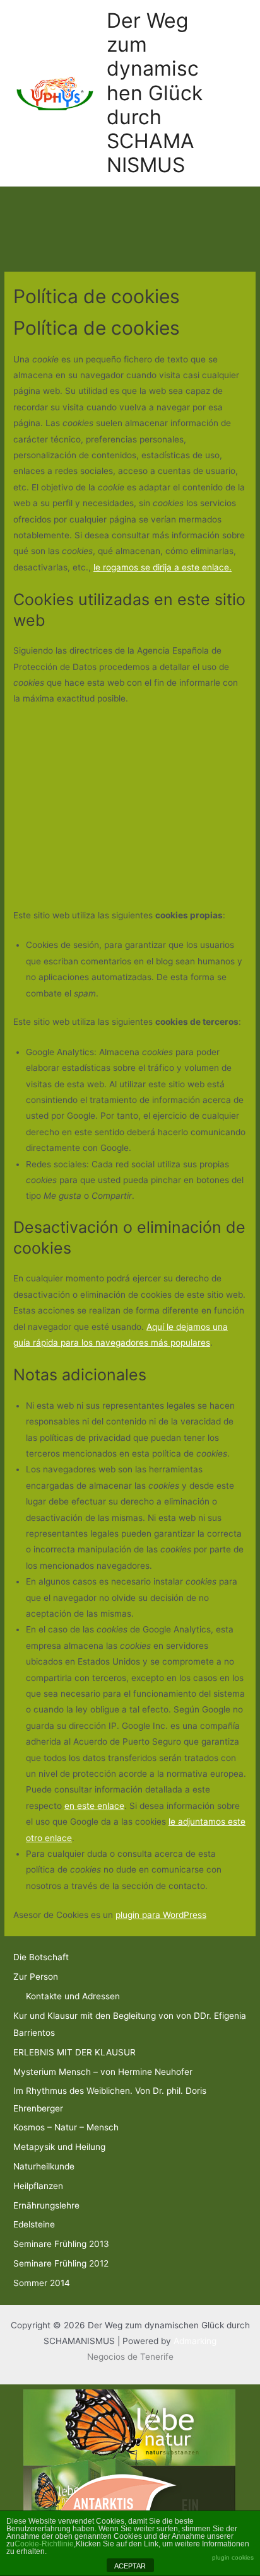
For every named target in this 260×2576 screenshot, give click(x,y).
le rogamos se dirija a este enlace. (162, 567)
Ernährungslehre (46, 2205)
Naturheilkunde (44, 2166)
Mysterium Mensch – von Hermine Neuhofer (103, 2072)
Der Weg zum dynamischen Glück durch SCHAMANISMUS (155, 93)
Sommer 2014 (42, 2283)
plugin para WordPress (161, 1915)
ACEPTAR (130, 2566)
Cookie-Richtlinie (44, 2544)
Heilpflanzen (38, 2186)
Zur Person (36, 1977)
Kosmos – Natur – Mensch (66, 2127)
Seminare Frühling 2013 (61, 2244)
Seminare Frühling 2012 (61, 2263)
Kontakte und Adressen (73, 1996)
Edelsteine (34, 2224)
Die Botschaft (41, 1957)
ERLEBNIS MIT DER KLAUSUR (74, 2052)
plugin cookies (233, 2557)
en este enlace (94, 1806)
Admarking (195, 2341)
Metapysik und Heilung (59, 2147)
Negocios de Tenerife (130, 2357)
